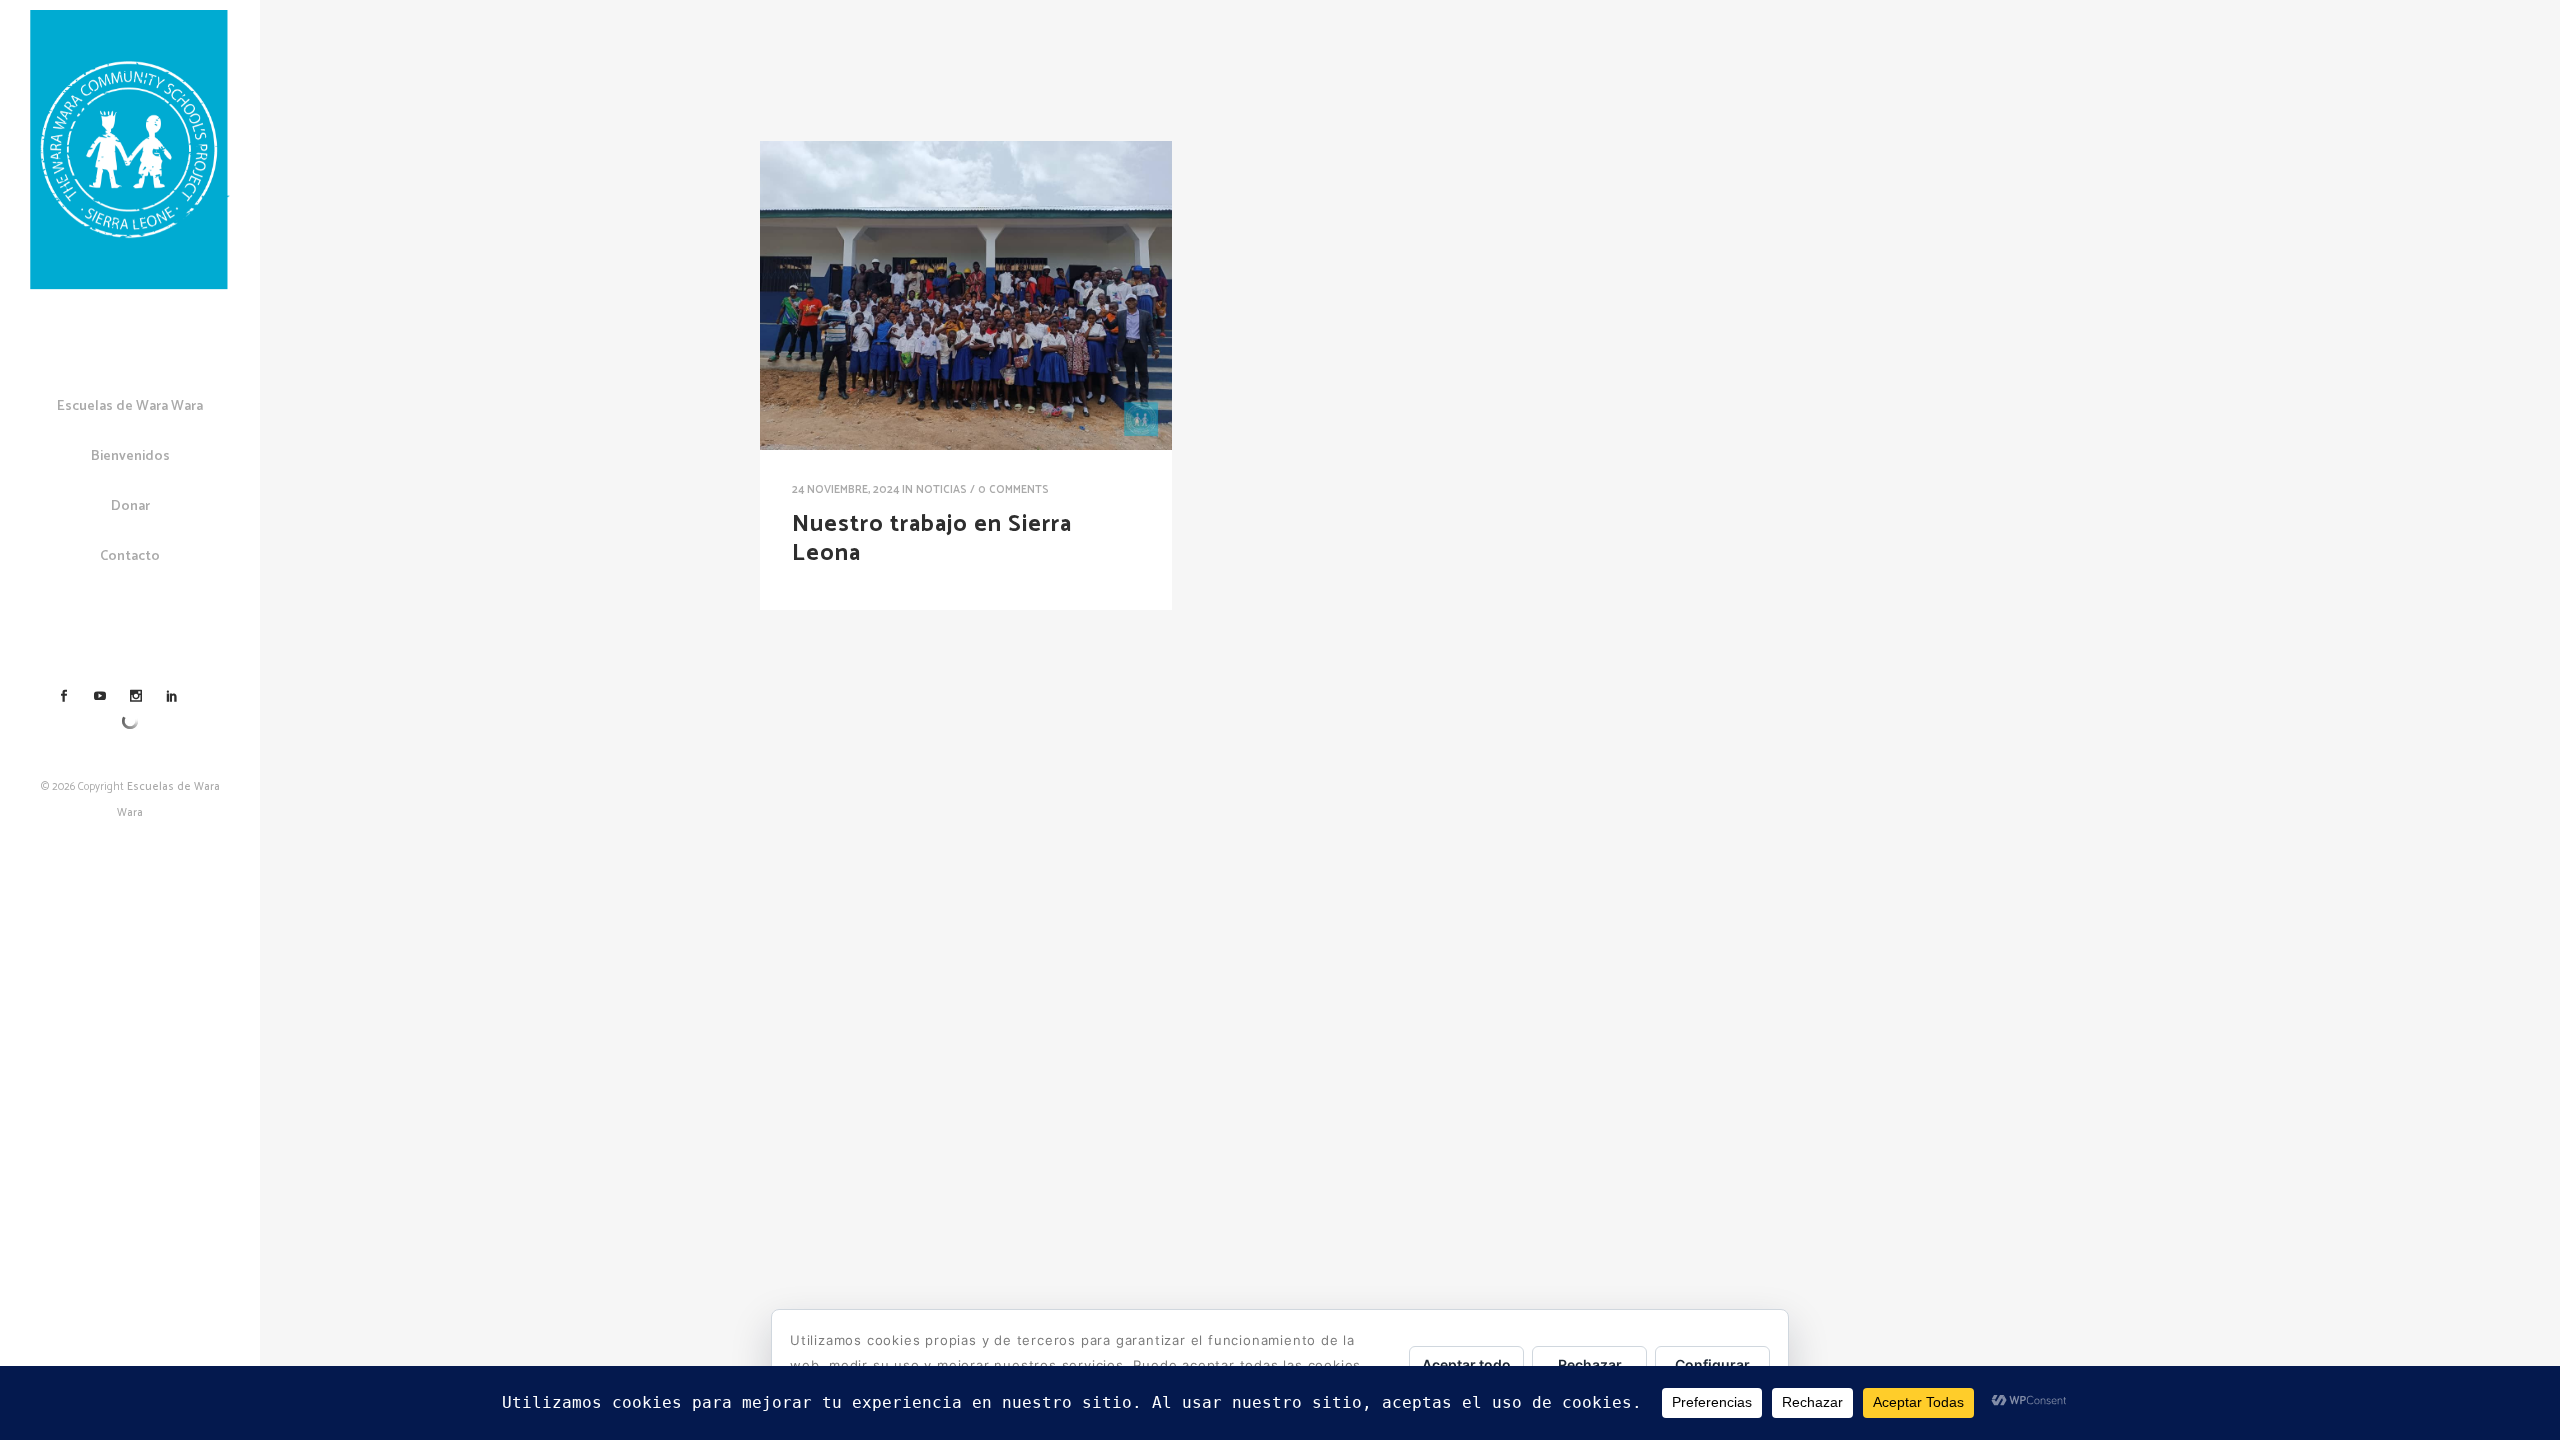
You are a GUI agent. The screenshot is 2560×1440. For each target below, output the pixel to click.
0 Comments (1013, 490)
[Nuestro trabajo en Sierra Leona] (966, 295)
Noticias (941, 490)
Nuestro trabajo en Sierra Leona (932, 539)
